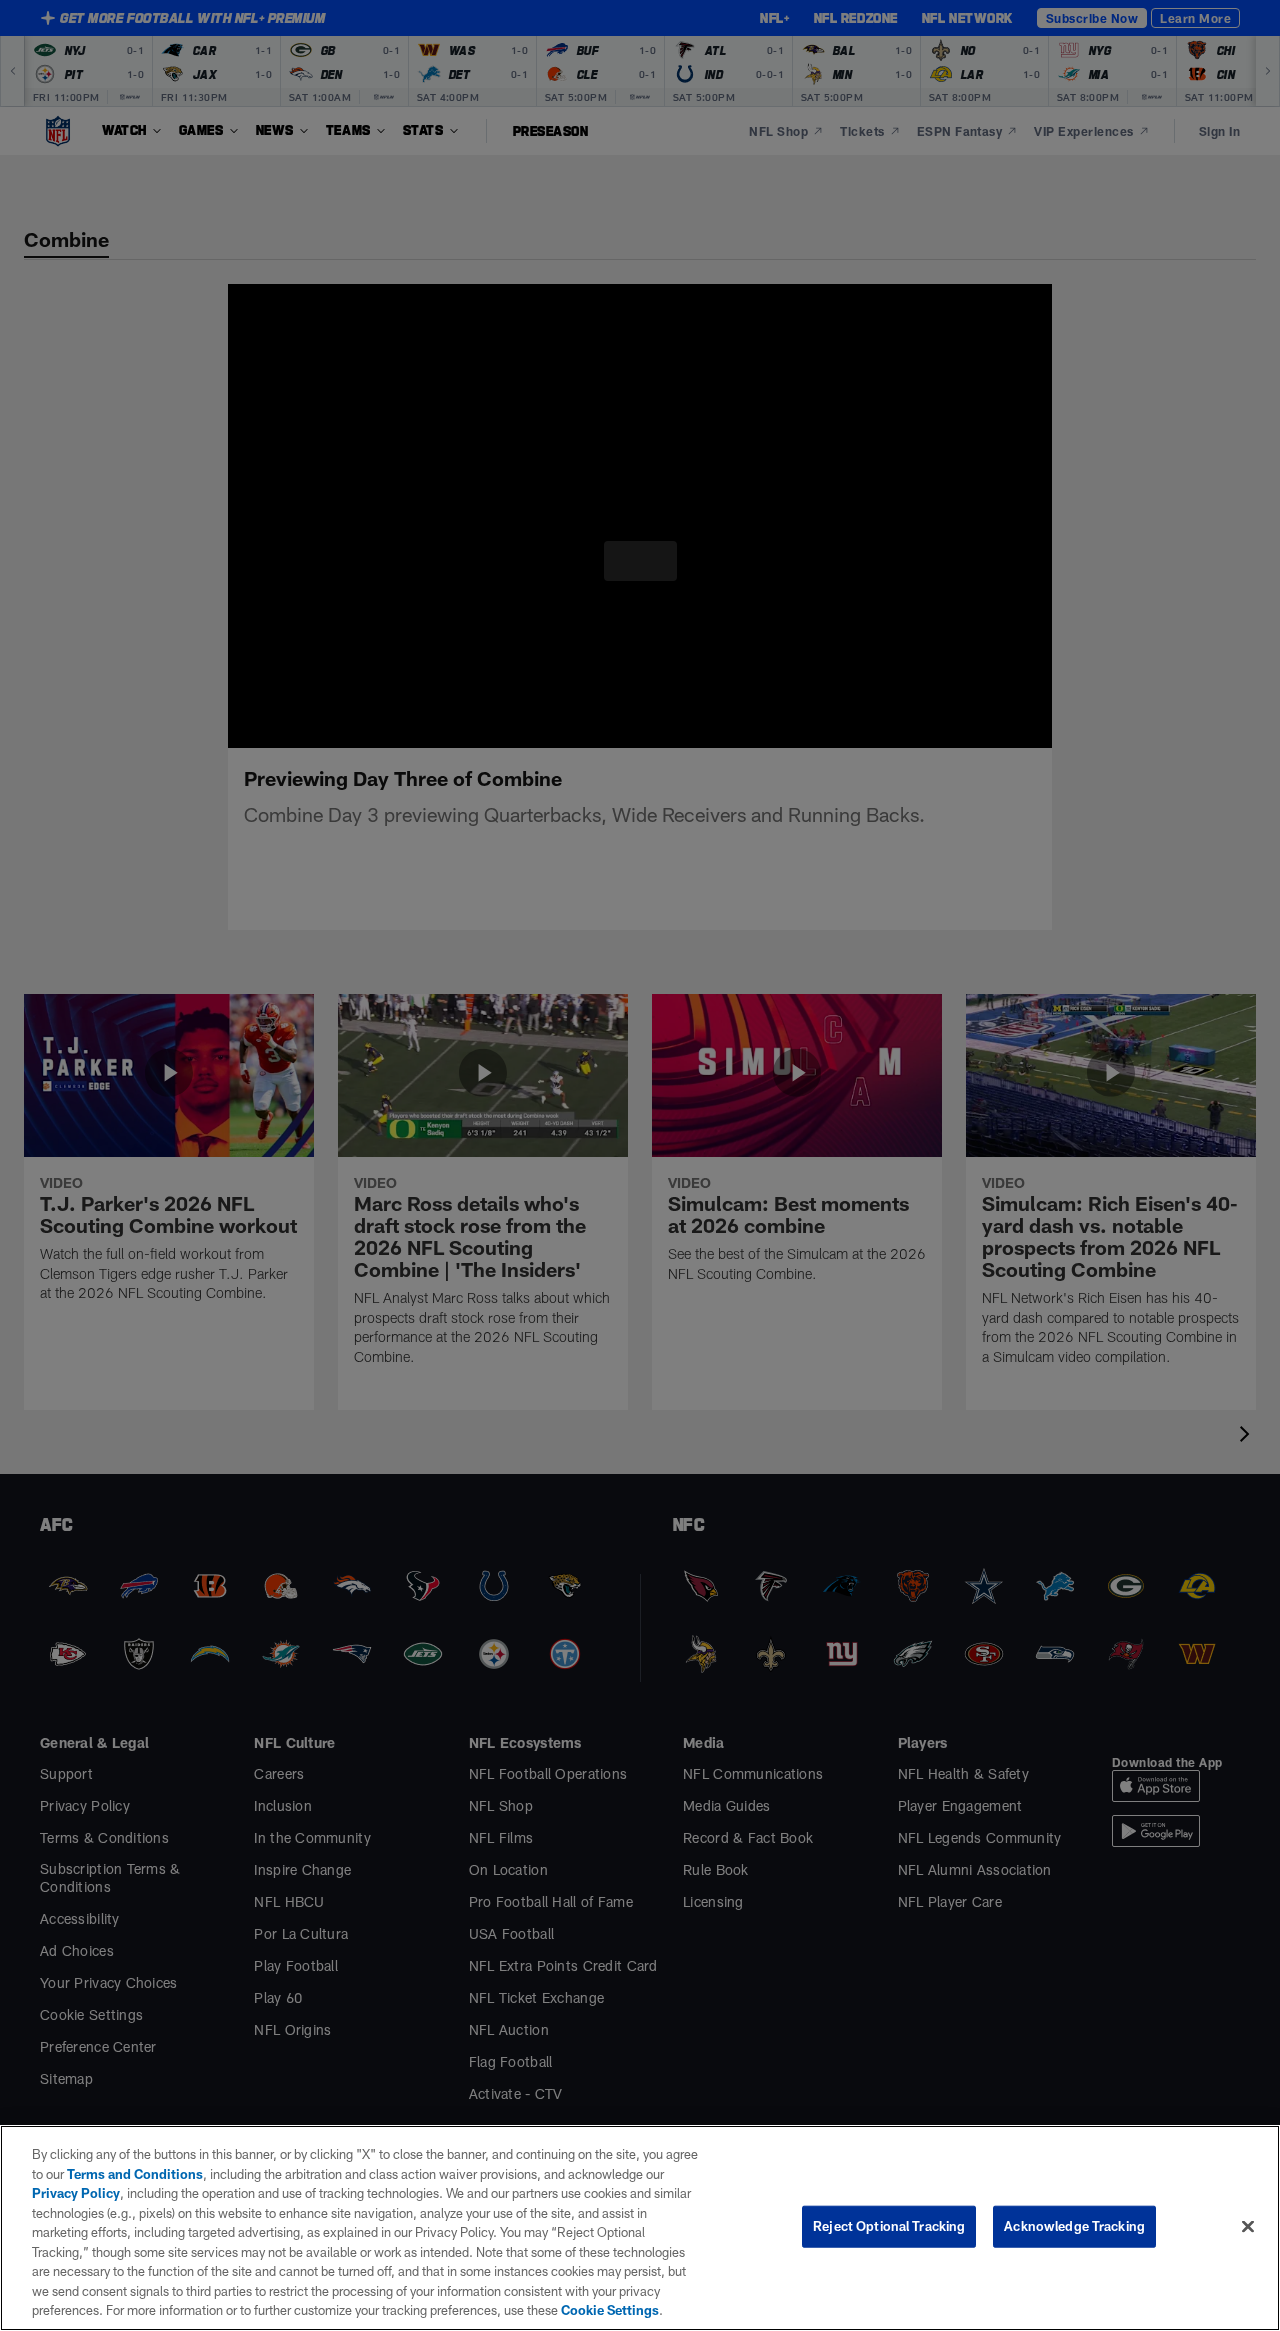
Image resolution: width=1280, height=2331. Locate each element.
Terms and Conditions (121, 2174)
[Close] (1248, 2226)
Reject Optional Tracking (889, 2226)
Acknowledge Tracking (1074, 2226)
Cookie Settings (334, 2310)
